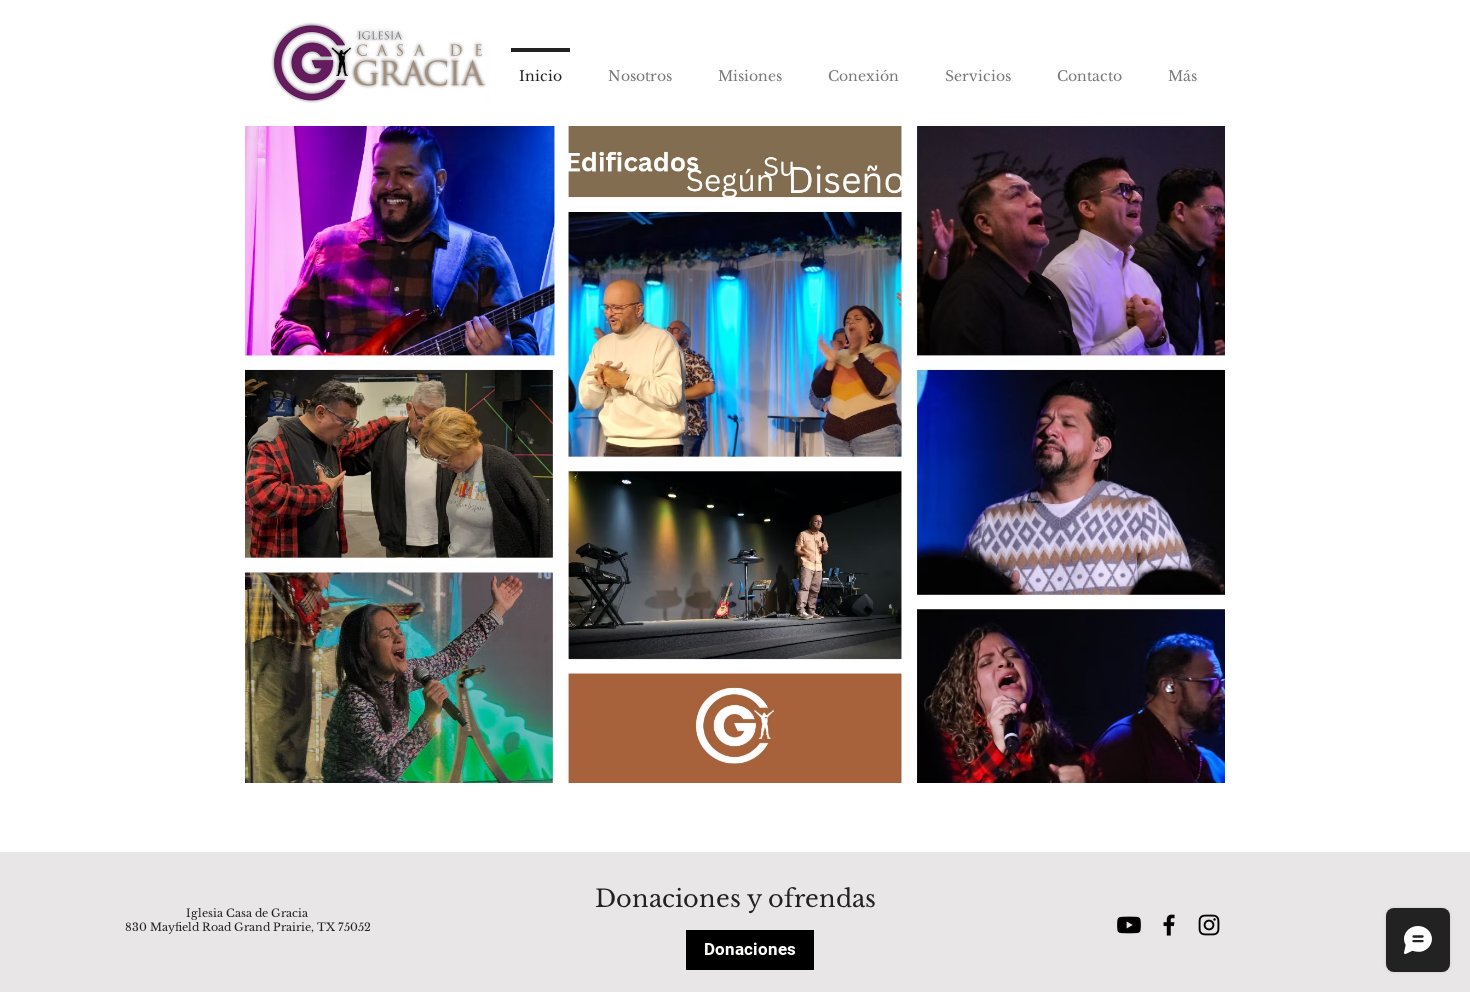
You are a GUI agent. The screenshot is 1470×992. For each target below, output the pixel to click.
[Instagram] (1209, 925)
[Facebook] (1169, 925)
